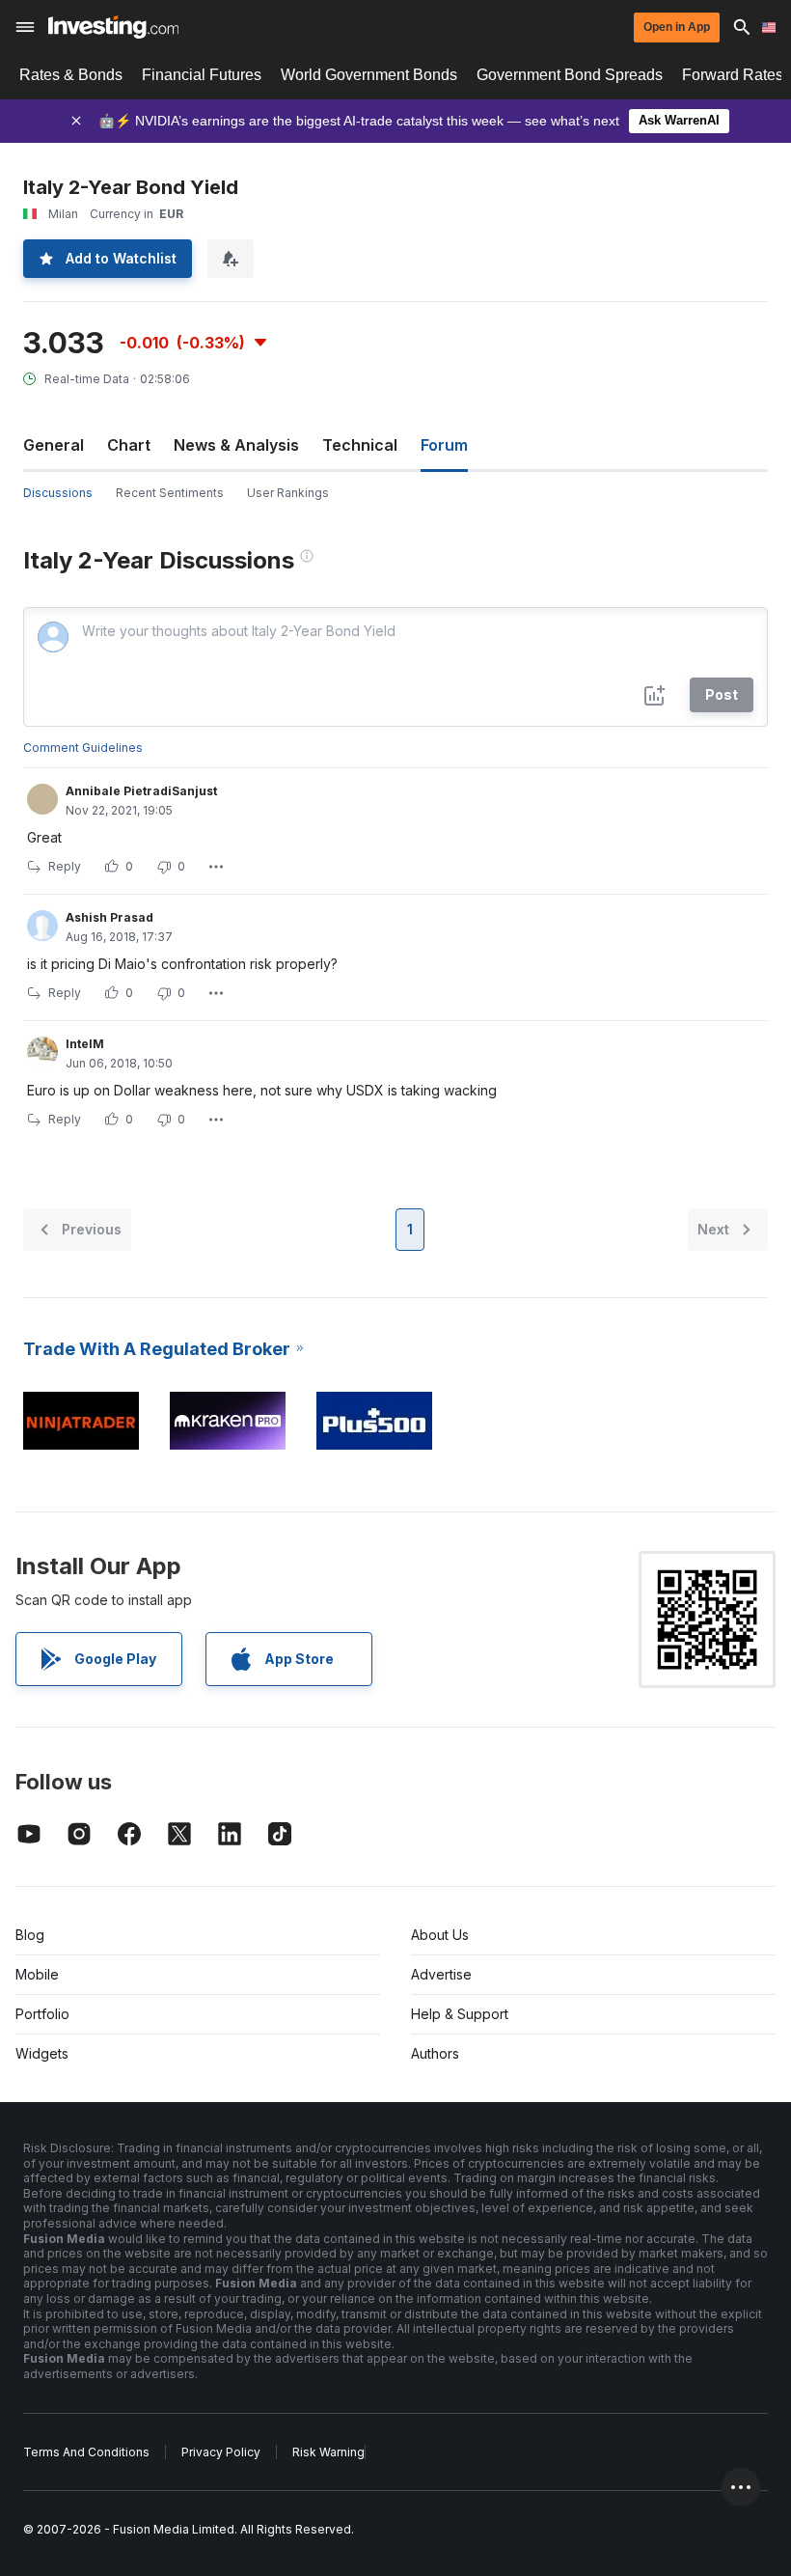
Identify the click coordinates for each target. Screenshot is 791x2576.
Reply (65, 866)
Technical (360, 445)
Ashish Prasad (109, 917)
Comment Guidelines (83, 748)
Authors (435, 2053)
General (54, 445)
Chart (129, 445)
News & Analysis (236, 445)
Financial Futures (202, 75)
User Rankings (288, 493)
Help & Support (460, 2014)
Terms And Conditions (86, 2452)
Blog (30, 1935)
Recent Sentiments (170, 493)
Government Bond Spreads (570, 75)
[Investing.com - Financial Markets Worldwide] (113, 27)
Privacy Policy (221, 2452)
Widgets (42, 2053)
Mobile (37, 1974)
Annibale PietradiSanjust (141, 791)
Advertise (441, 1974)
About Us (440, 1935)
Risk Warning (328, 2452)
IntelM (85, 1044)
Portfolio (42, 2014)
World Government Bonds (369, 75)
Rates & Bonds (71, 75)
